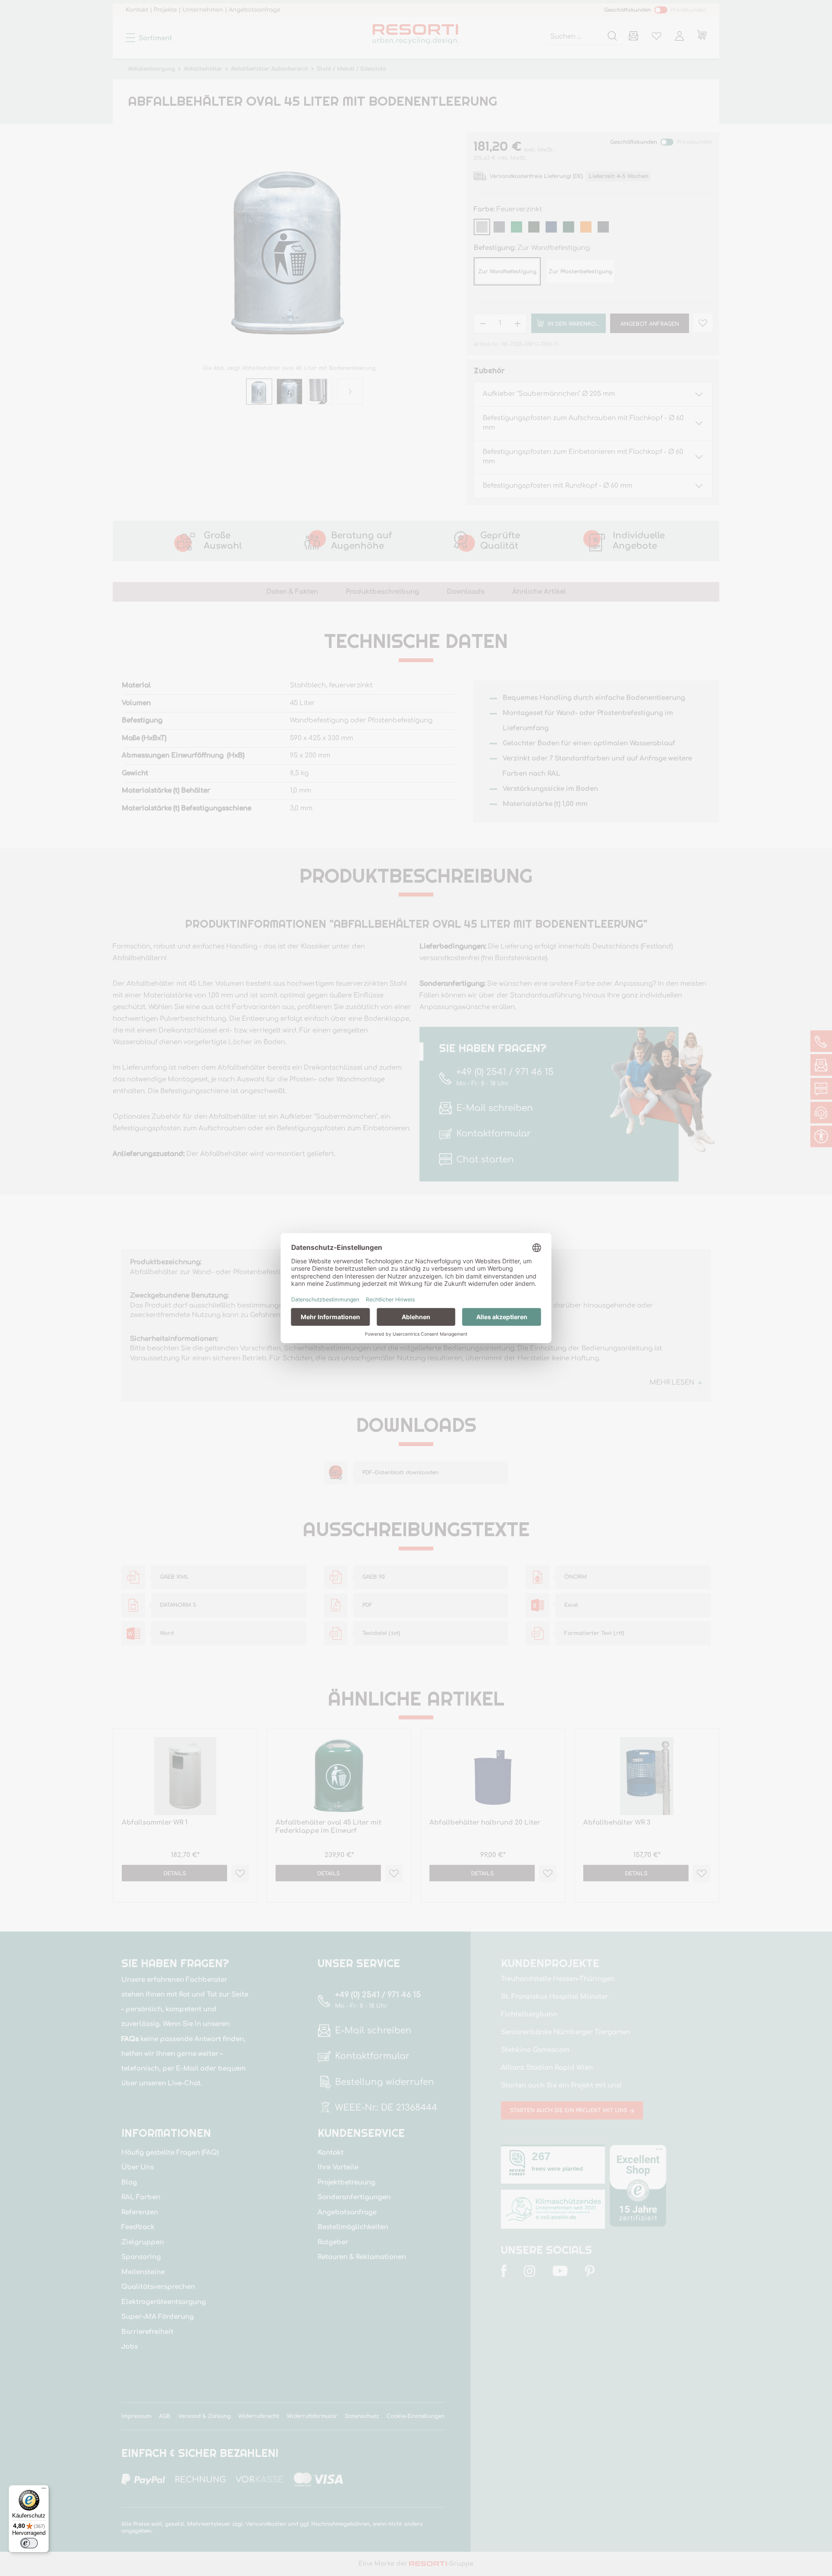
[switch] (29, 2543)
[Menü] (44, 2490)
